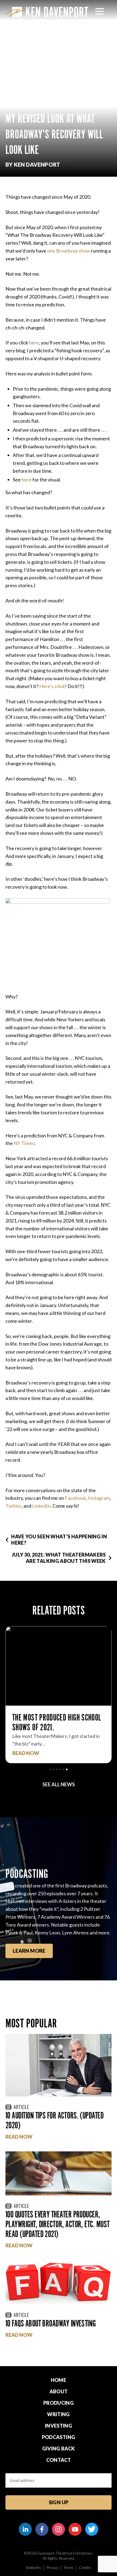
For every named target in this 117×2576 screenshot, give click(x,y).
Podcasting (59, 2437)
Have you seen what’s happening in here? (59, 1540)
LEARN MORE (29, 1951)
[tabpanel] (59, 1695)
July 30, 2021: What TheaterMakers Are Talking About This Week (59, 1558)
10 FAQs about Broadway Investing (51, 2323)
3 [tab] (57, 1769)
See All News (59, 1784)
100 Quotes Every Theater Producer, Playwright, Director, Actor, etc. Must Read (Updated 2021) (57, 2224)
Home (59, 2380)
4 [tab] (60, 1769)
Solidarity (33, 2567)
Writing (59, 2414)
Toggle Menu (100, 11)
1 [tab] (50, 1769)
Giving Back (59, 2449)
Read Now (26, 1753)
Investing (59, 2426)
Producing (59, 2403)
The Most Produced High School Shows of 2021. (57, 1722)
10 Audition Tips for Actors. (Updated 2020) (54, 2120)
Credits (85, 2567)
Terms (69, 2567)
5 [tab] (63, 1769)
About (59, 2391)
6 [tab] (67, 1769)
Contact (59, 2460)
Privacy (52, 2567)
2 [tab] (54, 1769)
